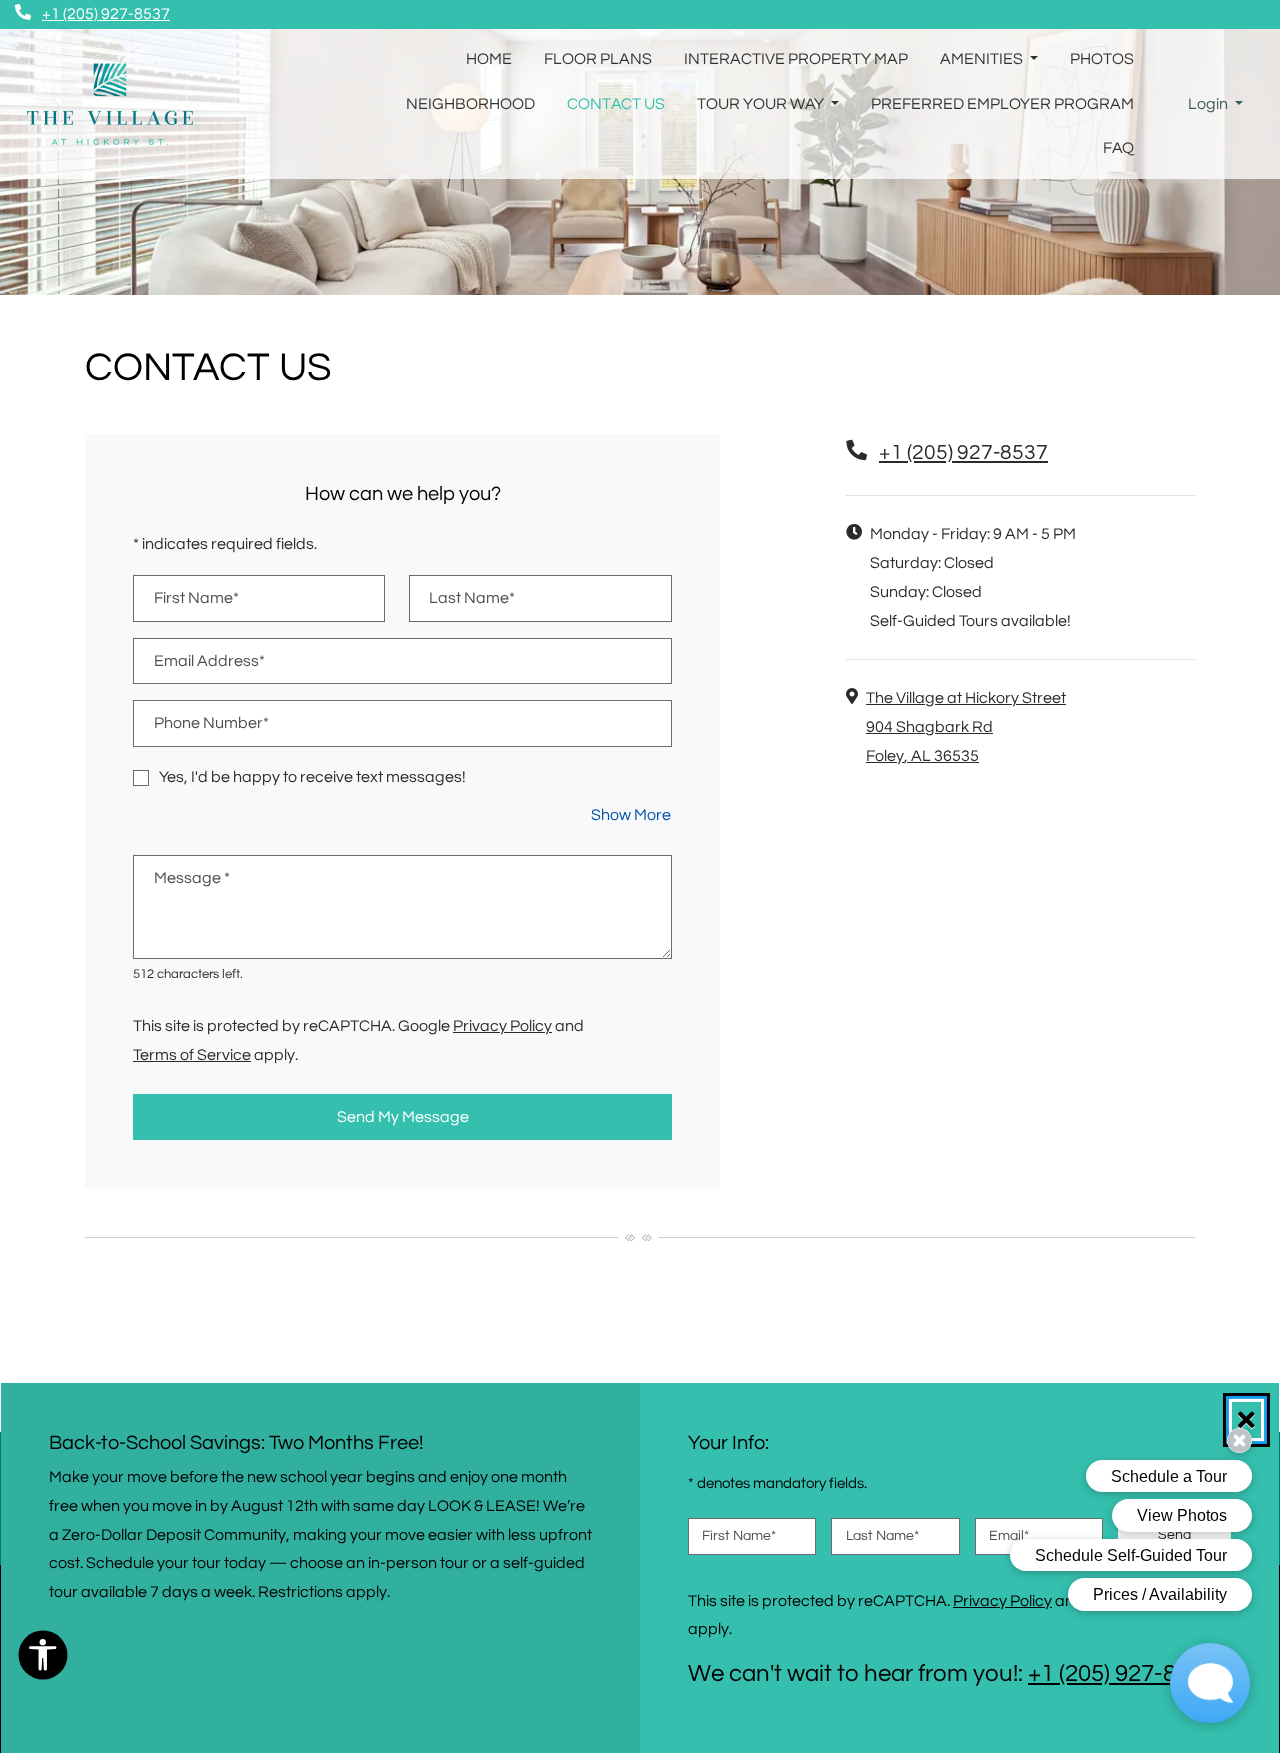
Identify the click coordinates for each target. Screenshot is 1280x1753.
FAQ (1118, 148)
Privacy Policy (502, 1025)
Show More (631, 814)
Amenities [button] (983, 59)
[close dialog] (1246, 1420)
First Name (739, 1536)
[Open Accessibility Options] (43, 1660)
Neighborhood (470, 104)
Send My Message (403, 1117)
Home (489, 59)
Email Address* (209, 661)
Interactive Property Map (796, 59)
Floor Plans (598, 59)
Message (192, 878)
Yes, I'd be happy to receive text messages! (312, 777)
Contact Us (616, 104)
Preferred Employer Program (1002, 104)
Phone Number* (211, 723)
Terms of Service (192, 1054)
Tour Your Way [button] (762, 104)
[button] (1215, 104)
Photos (1102, 59)
